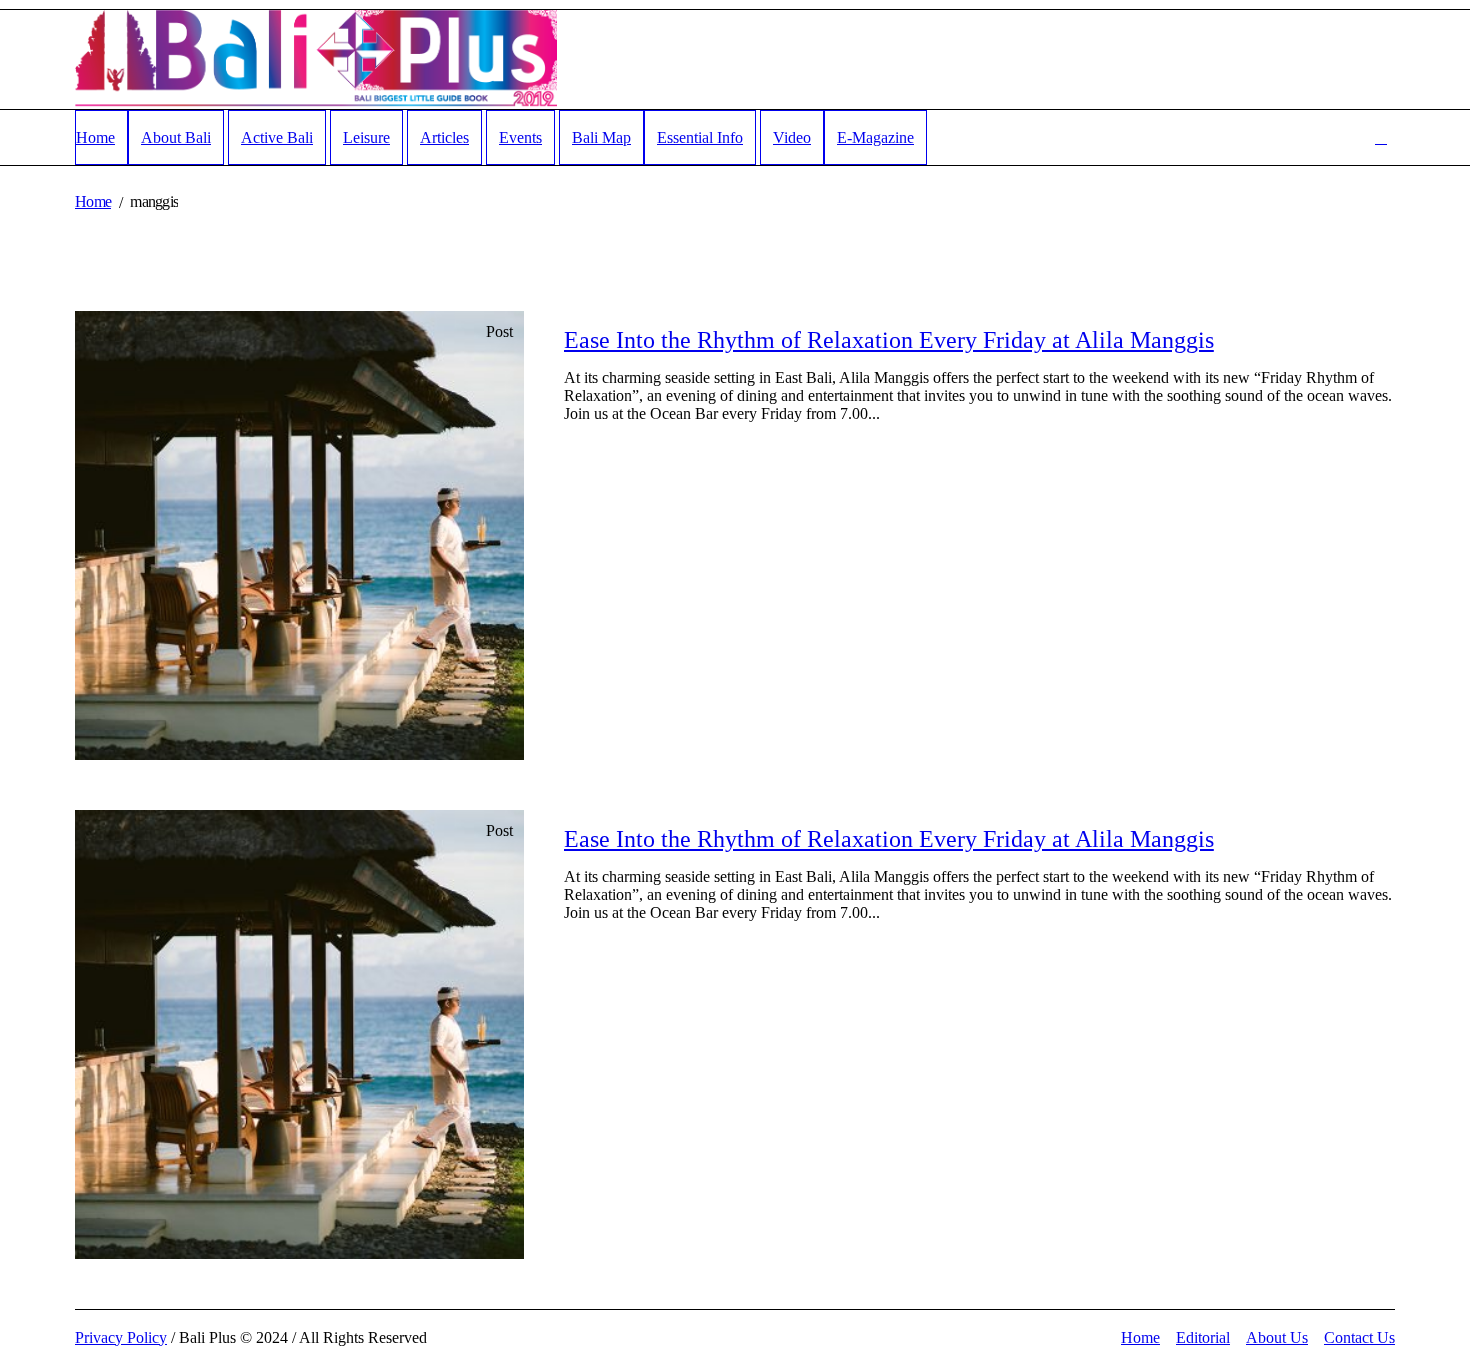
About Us (1277, 1337)
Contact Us (1359, 1337)
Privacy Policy (121, 1337)
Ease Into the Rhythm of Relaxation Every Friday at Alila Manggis (889, 340)
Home (93, 201)
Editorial (1203, 1337)
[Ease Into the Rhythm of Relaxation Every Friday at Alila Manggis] (299, 535)
